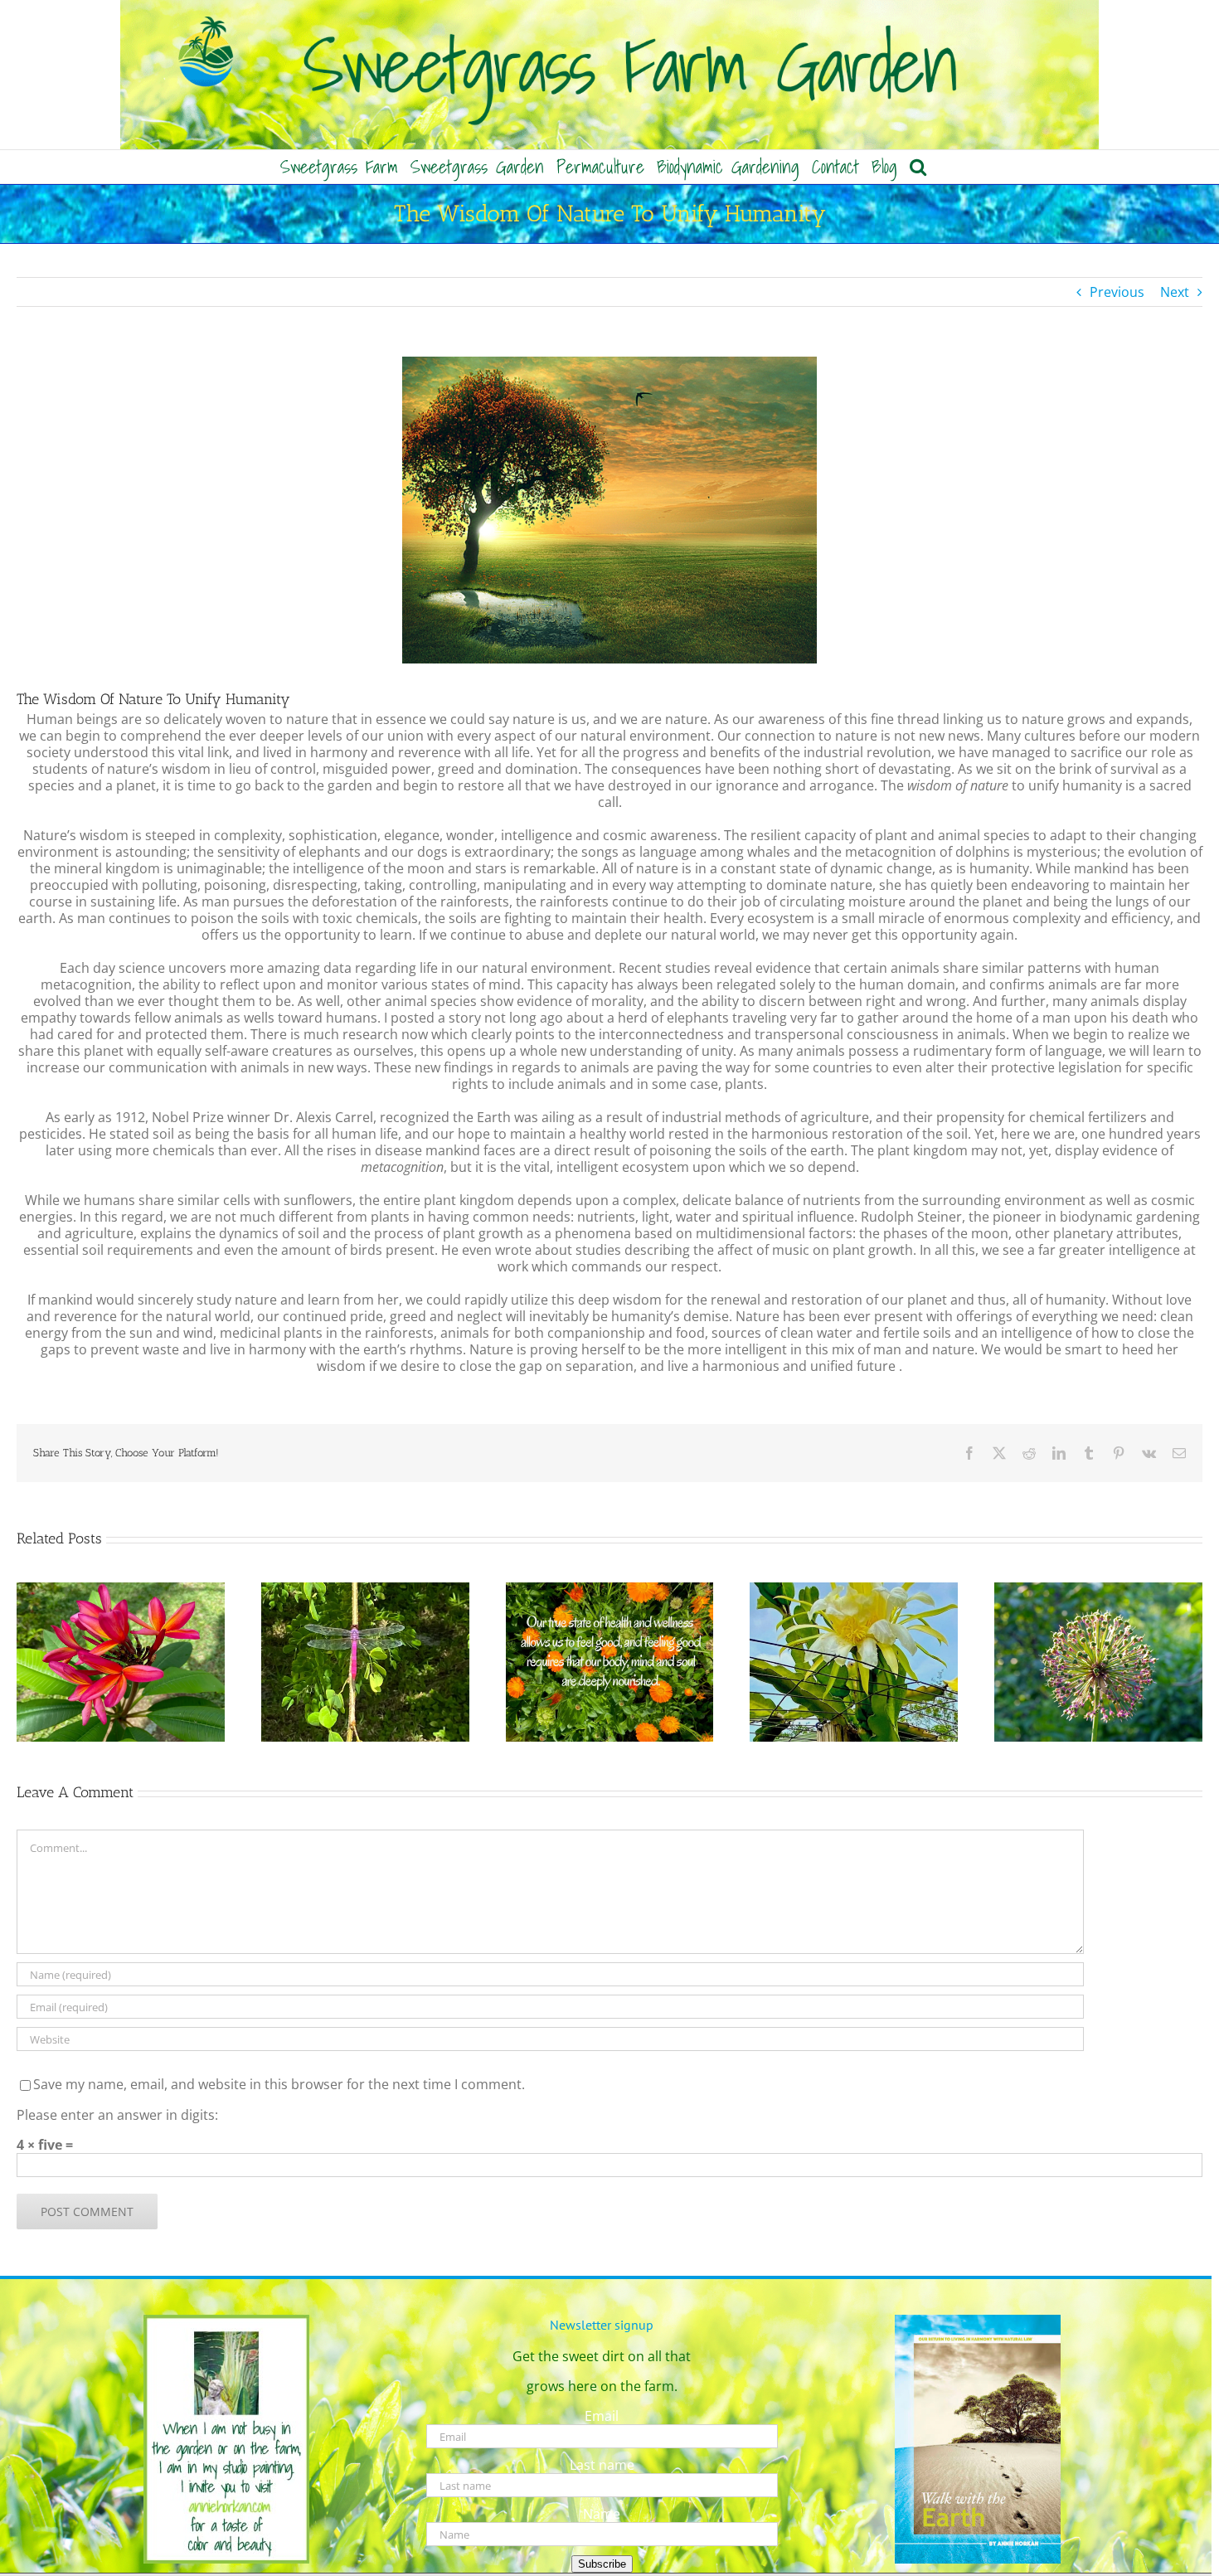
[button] (918, 167)
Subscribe (602, 2564)
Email (602, 2416)
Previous (1117, 292)
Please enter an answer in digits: (117, 2115)
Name (602, 2514)
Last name (602, 2465)
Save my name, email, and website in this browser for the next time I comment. (279, 2084)
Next (1175, 292)
